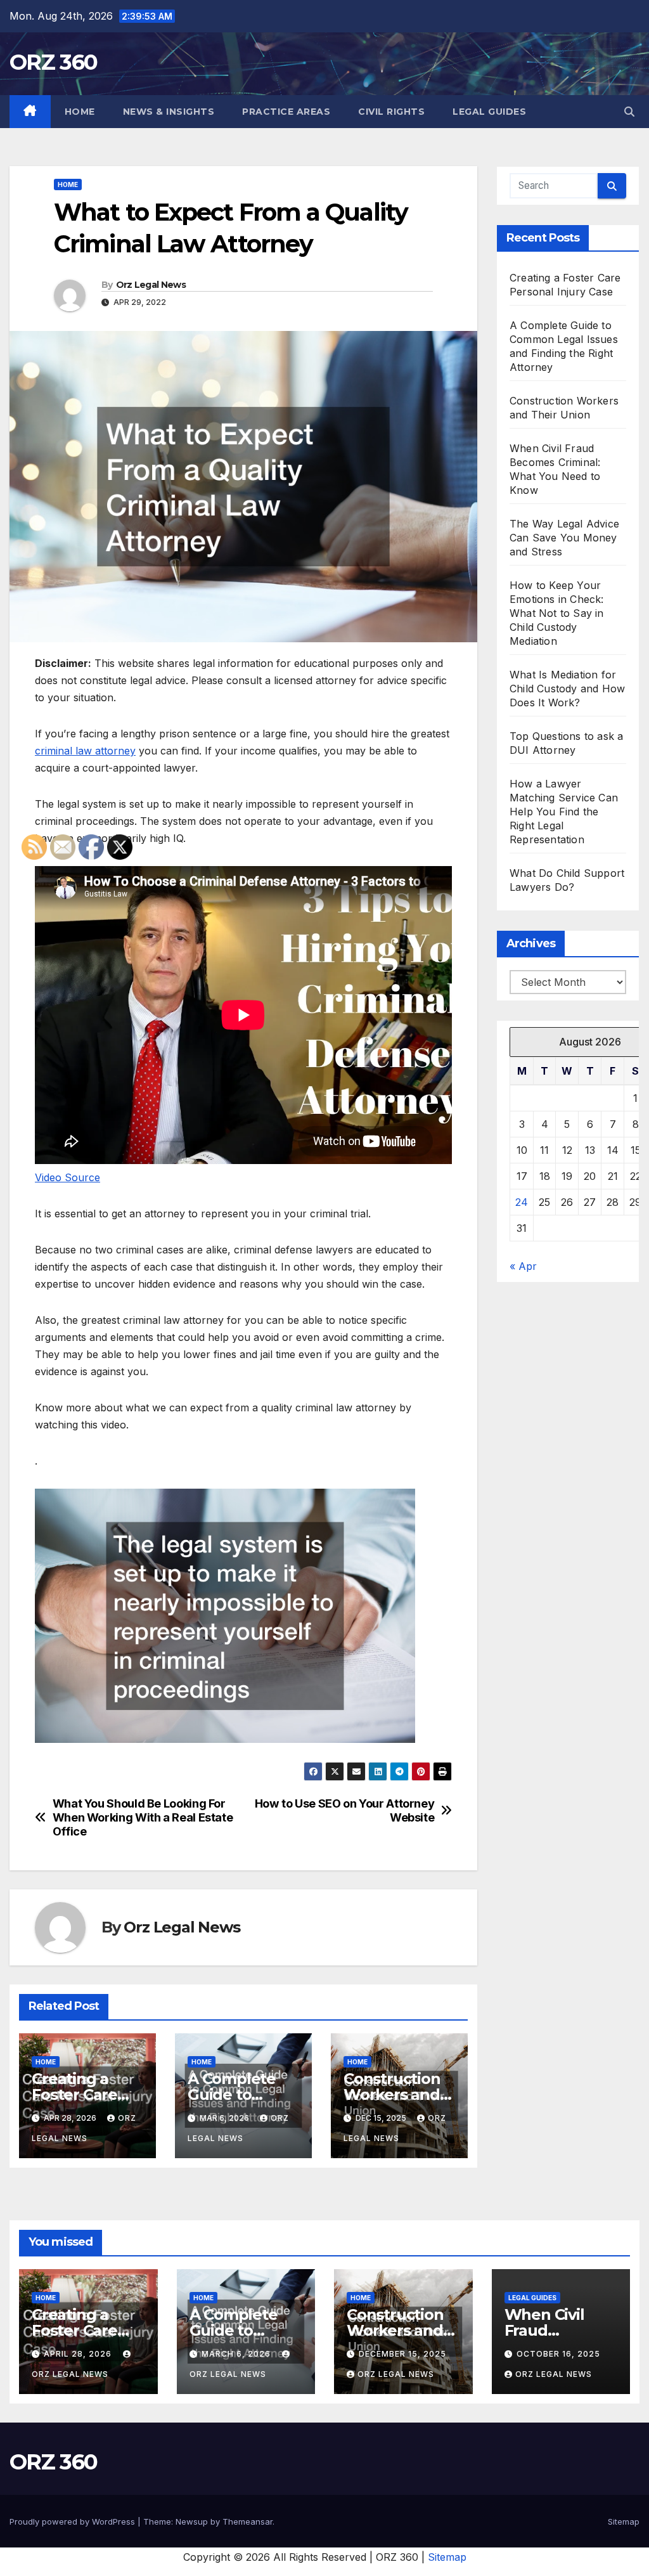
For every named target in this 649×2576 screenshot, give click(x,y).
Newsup (192, 2521)
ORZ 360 (53, 62)
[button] (629, 112)
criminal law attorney (85, 751)
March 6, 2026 (237, 2354)
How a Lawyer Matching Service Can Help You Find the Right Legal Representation (564, 812)
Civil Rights (391, 112)
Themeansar (247, 2521)
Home (80, 112)
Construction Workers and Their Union (392, 2094)
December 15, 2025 (402, 2354)
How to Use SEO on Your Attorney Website (345, 1810)
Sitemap (624, 2521)
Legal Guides (489, 112)
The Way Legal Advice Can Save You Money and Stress (564, 538)
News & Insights (169, 112)
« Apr (523, 1266)
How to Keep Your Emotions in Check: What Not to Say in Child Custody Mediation (557, 613)
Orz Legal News (151, 285)
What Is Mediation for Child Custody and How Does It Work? (567, 689)
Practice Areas (286, 112)
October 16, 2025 (558, 2354)
